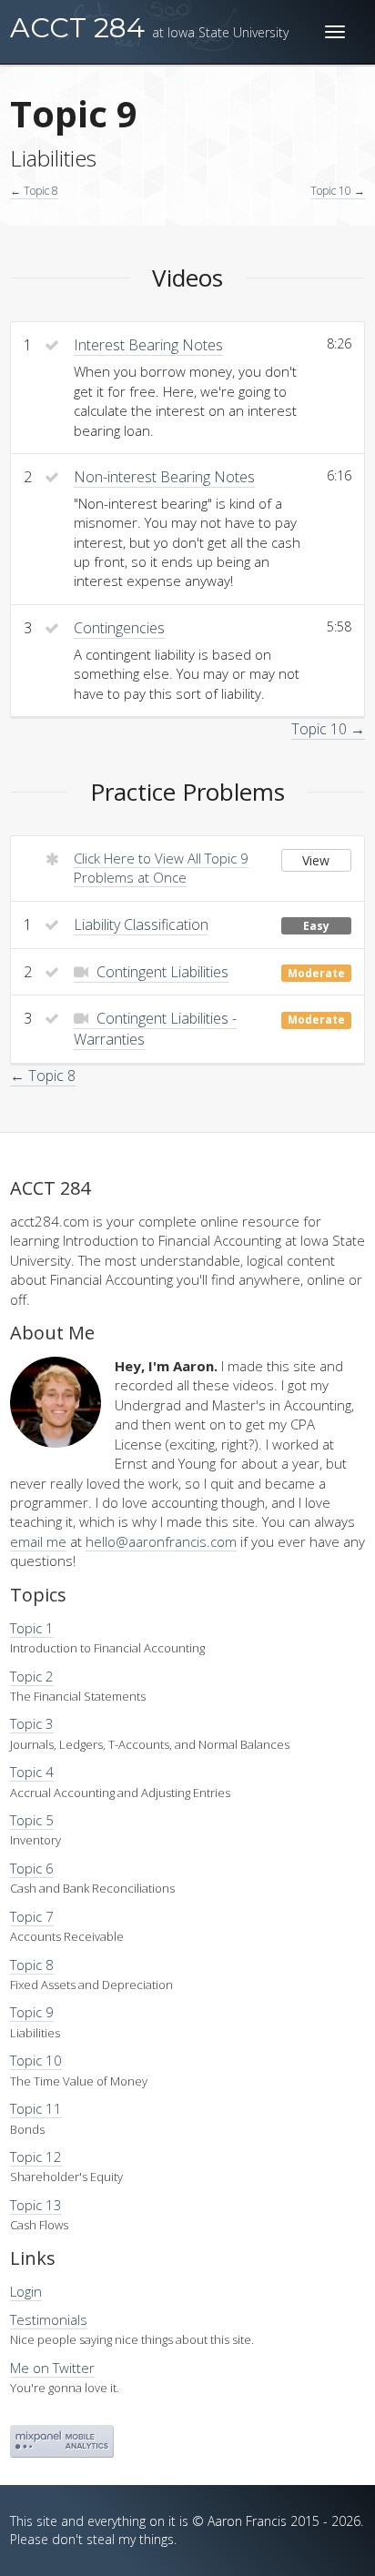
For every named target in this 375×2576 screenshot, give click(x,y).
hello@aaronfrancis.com (161, 1541)
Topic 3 (32, 1723)
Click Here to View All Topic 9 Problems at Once (161, 868)
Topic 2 (32, 1676)
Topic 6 (32, 1868)
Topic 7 (32, 1916)
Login (26, 2291)
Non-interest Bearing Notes (164, 477)
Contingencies (119, 628)
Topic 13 (36, 2205)
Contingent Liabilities (161, 972)
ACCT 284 (149, 28)
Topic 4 (32, 1772)
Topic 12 (36, 2157)
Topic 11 (36, 2108)
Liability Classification (141, 924)
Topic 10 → (338, 191)
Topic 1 (32, 1628)
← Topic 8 (34, 191)
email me (38, 1541)
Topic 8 (32, 1965)
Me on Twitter (52, 2368)
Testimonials (49, 2319)
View (316, 860)
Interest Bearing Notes (148, 345)
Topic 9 (32, 2012)
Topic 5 (32, 1820)
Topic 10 (36, 2060)
